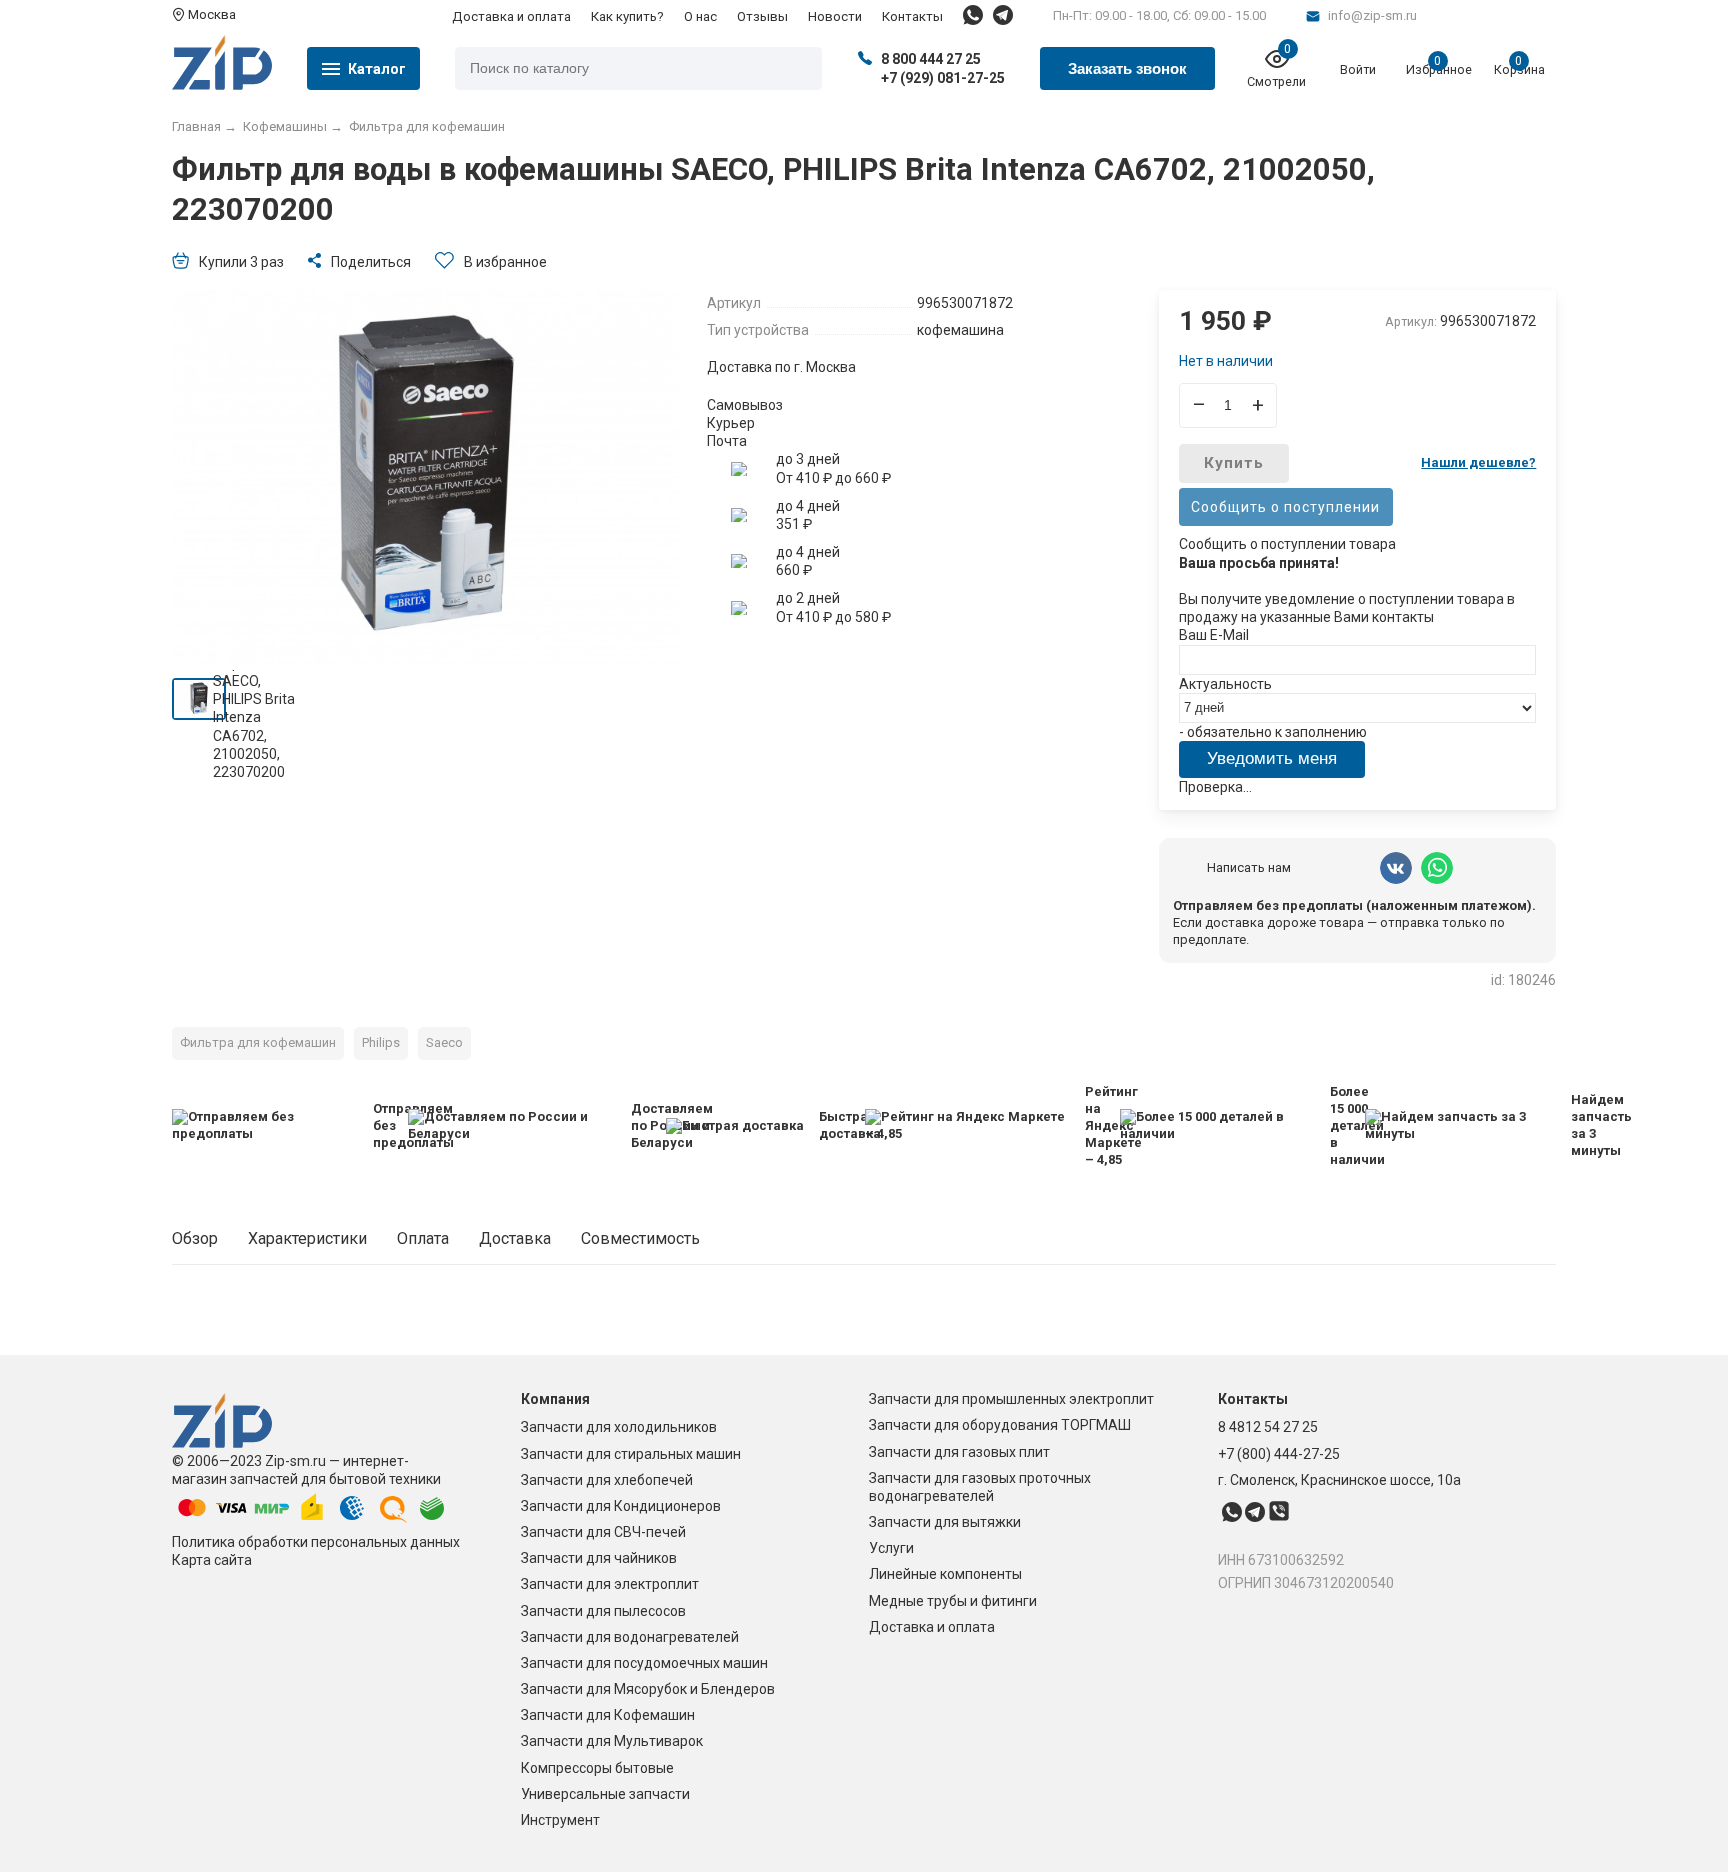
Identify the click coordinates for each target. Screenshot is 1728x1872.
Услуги (891, 1548)
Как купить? (627, 16)
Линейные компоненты (945, 1574)
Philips (381, 1042)
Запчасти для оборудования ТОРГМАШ (1000, 1425)
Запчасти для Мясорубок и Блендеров (648, 1689)
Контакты (912, 16)
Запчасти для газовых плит (959, 1452)
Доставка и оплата (511, 16)
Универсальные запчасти (605, 1794)
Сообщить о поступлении (1285, 507)
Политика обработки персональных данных (316, 1542)
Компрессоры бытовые (597, 1768)
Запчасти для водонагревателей (630, 1637)
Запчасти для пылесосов (603, 1611)
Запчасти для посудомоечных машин (644, 1663)
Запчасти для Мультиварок (612, 1741)
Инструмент (560, 1820)
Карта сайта (212, 1560)
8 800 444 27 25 (931, 59)
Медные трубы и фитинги (953, 1601)
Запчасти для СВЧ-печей (603, 1532)
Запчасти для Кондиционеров (621, 1506)
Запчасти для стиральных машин (631, 1454)
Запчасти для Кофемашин (608, 1715)
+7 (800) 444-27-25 (1279, 1454)
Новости (835, 16)
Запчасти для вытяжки (945, 1522)
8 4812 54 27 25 (1268, 1427)
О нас (700, 16)
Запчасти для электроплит (610, 1584)
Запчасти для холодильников (619, 1427)
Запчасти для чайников (599, 1558)
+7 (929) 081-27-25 (943, 78)
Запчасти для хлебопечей (607, 1480)
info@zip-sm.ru (1372, 15)
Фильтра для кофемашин (258, 1042)
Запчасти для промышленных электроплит (1011, 1399)
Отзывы (762, 16)
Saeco (444, 1042)
